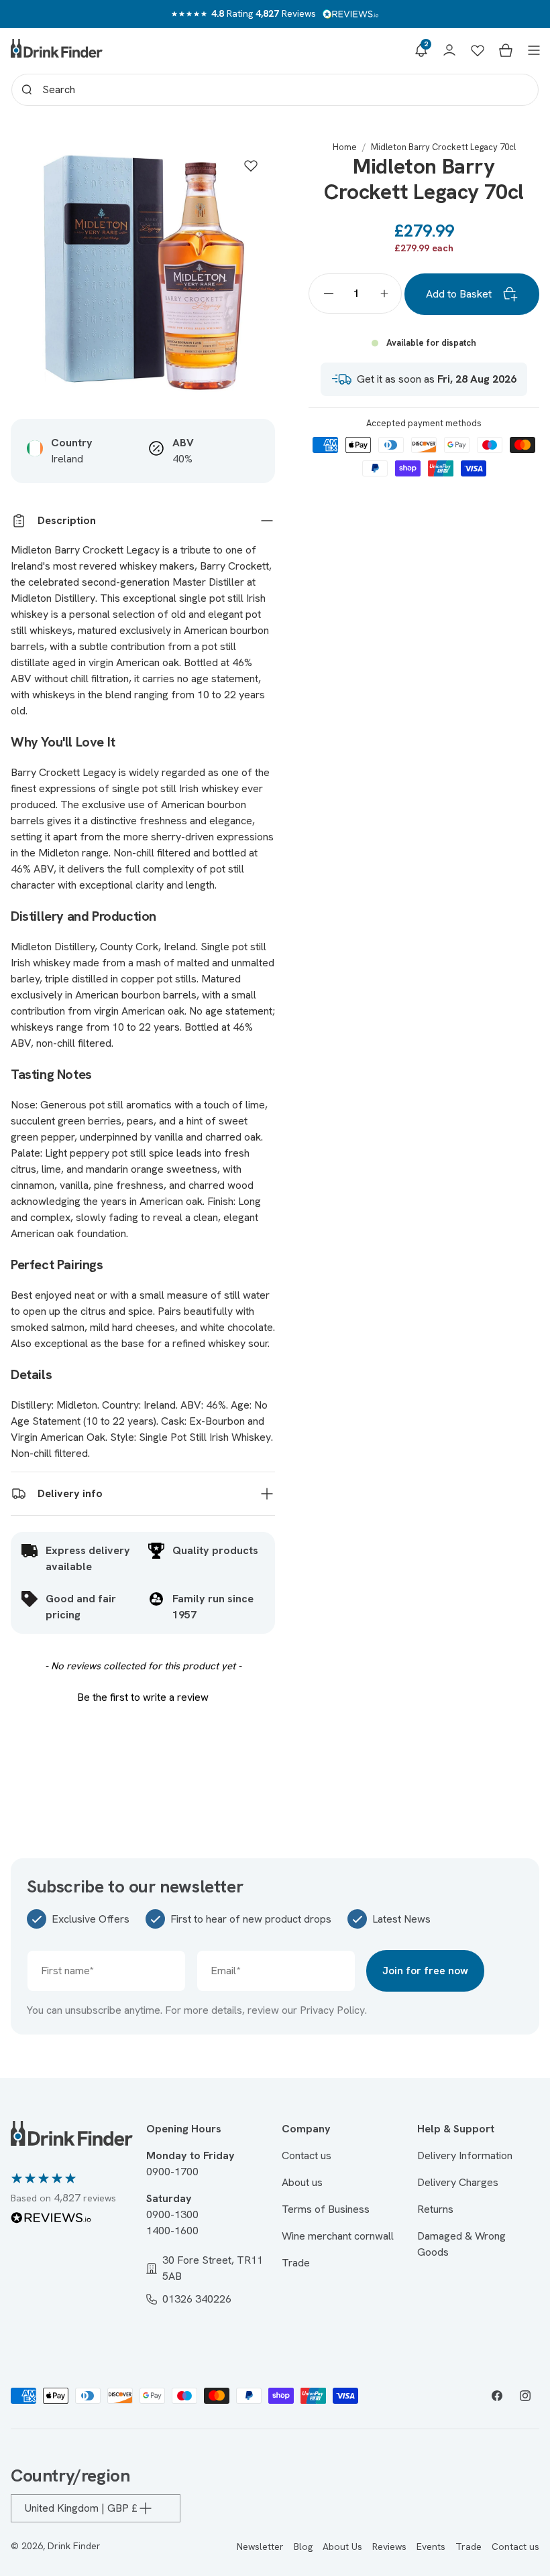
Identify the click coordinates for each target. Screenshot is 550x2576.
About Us (342, 2547)
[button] (421, 50)
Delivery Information (465, 2155)
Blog (303, 2547)
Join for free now (425, 1971)
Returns (435, 2209)
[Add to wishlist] (251, 166)
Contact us (307, 2155)
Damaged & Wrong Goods (461, 2244)
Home (345, 147)
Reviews (389, 2547)
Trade (296, 2263)
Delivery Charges (458, 2182)
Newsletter (260, 2547)
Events (431, 2547)
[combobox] (275, 90)
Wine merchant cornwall (338, 2236)
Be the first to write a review (143, 1697)
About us (302, 2182)
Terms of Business (326, 2209)
